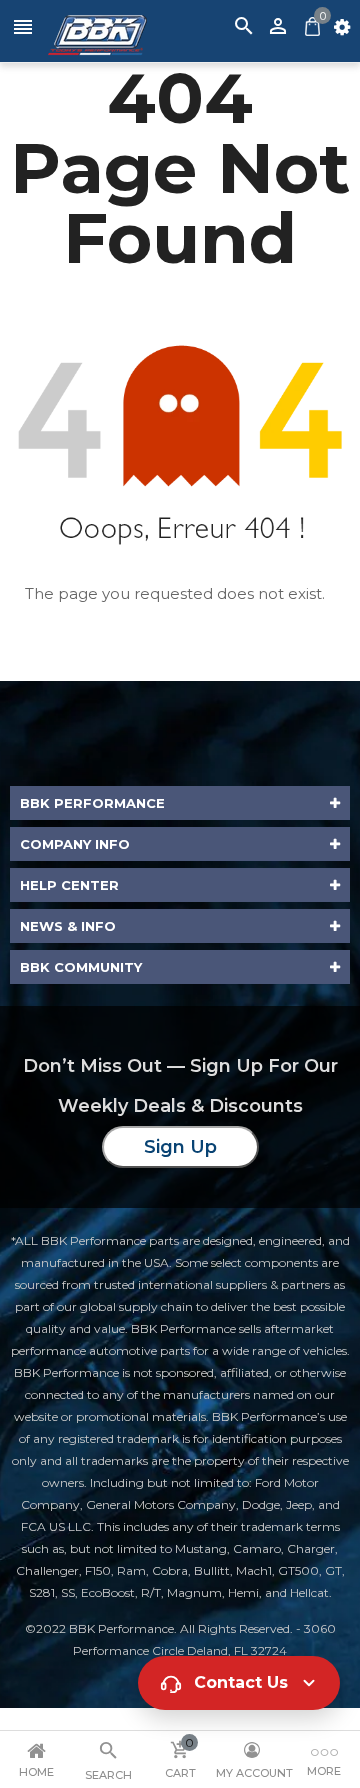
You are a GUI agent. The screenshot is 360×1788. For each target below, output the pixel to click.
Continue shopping (194, 622)
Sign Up (180, 1147)
